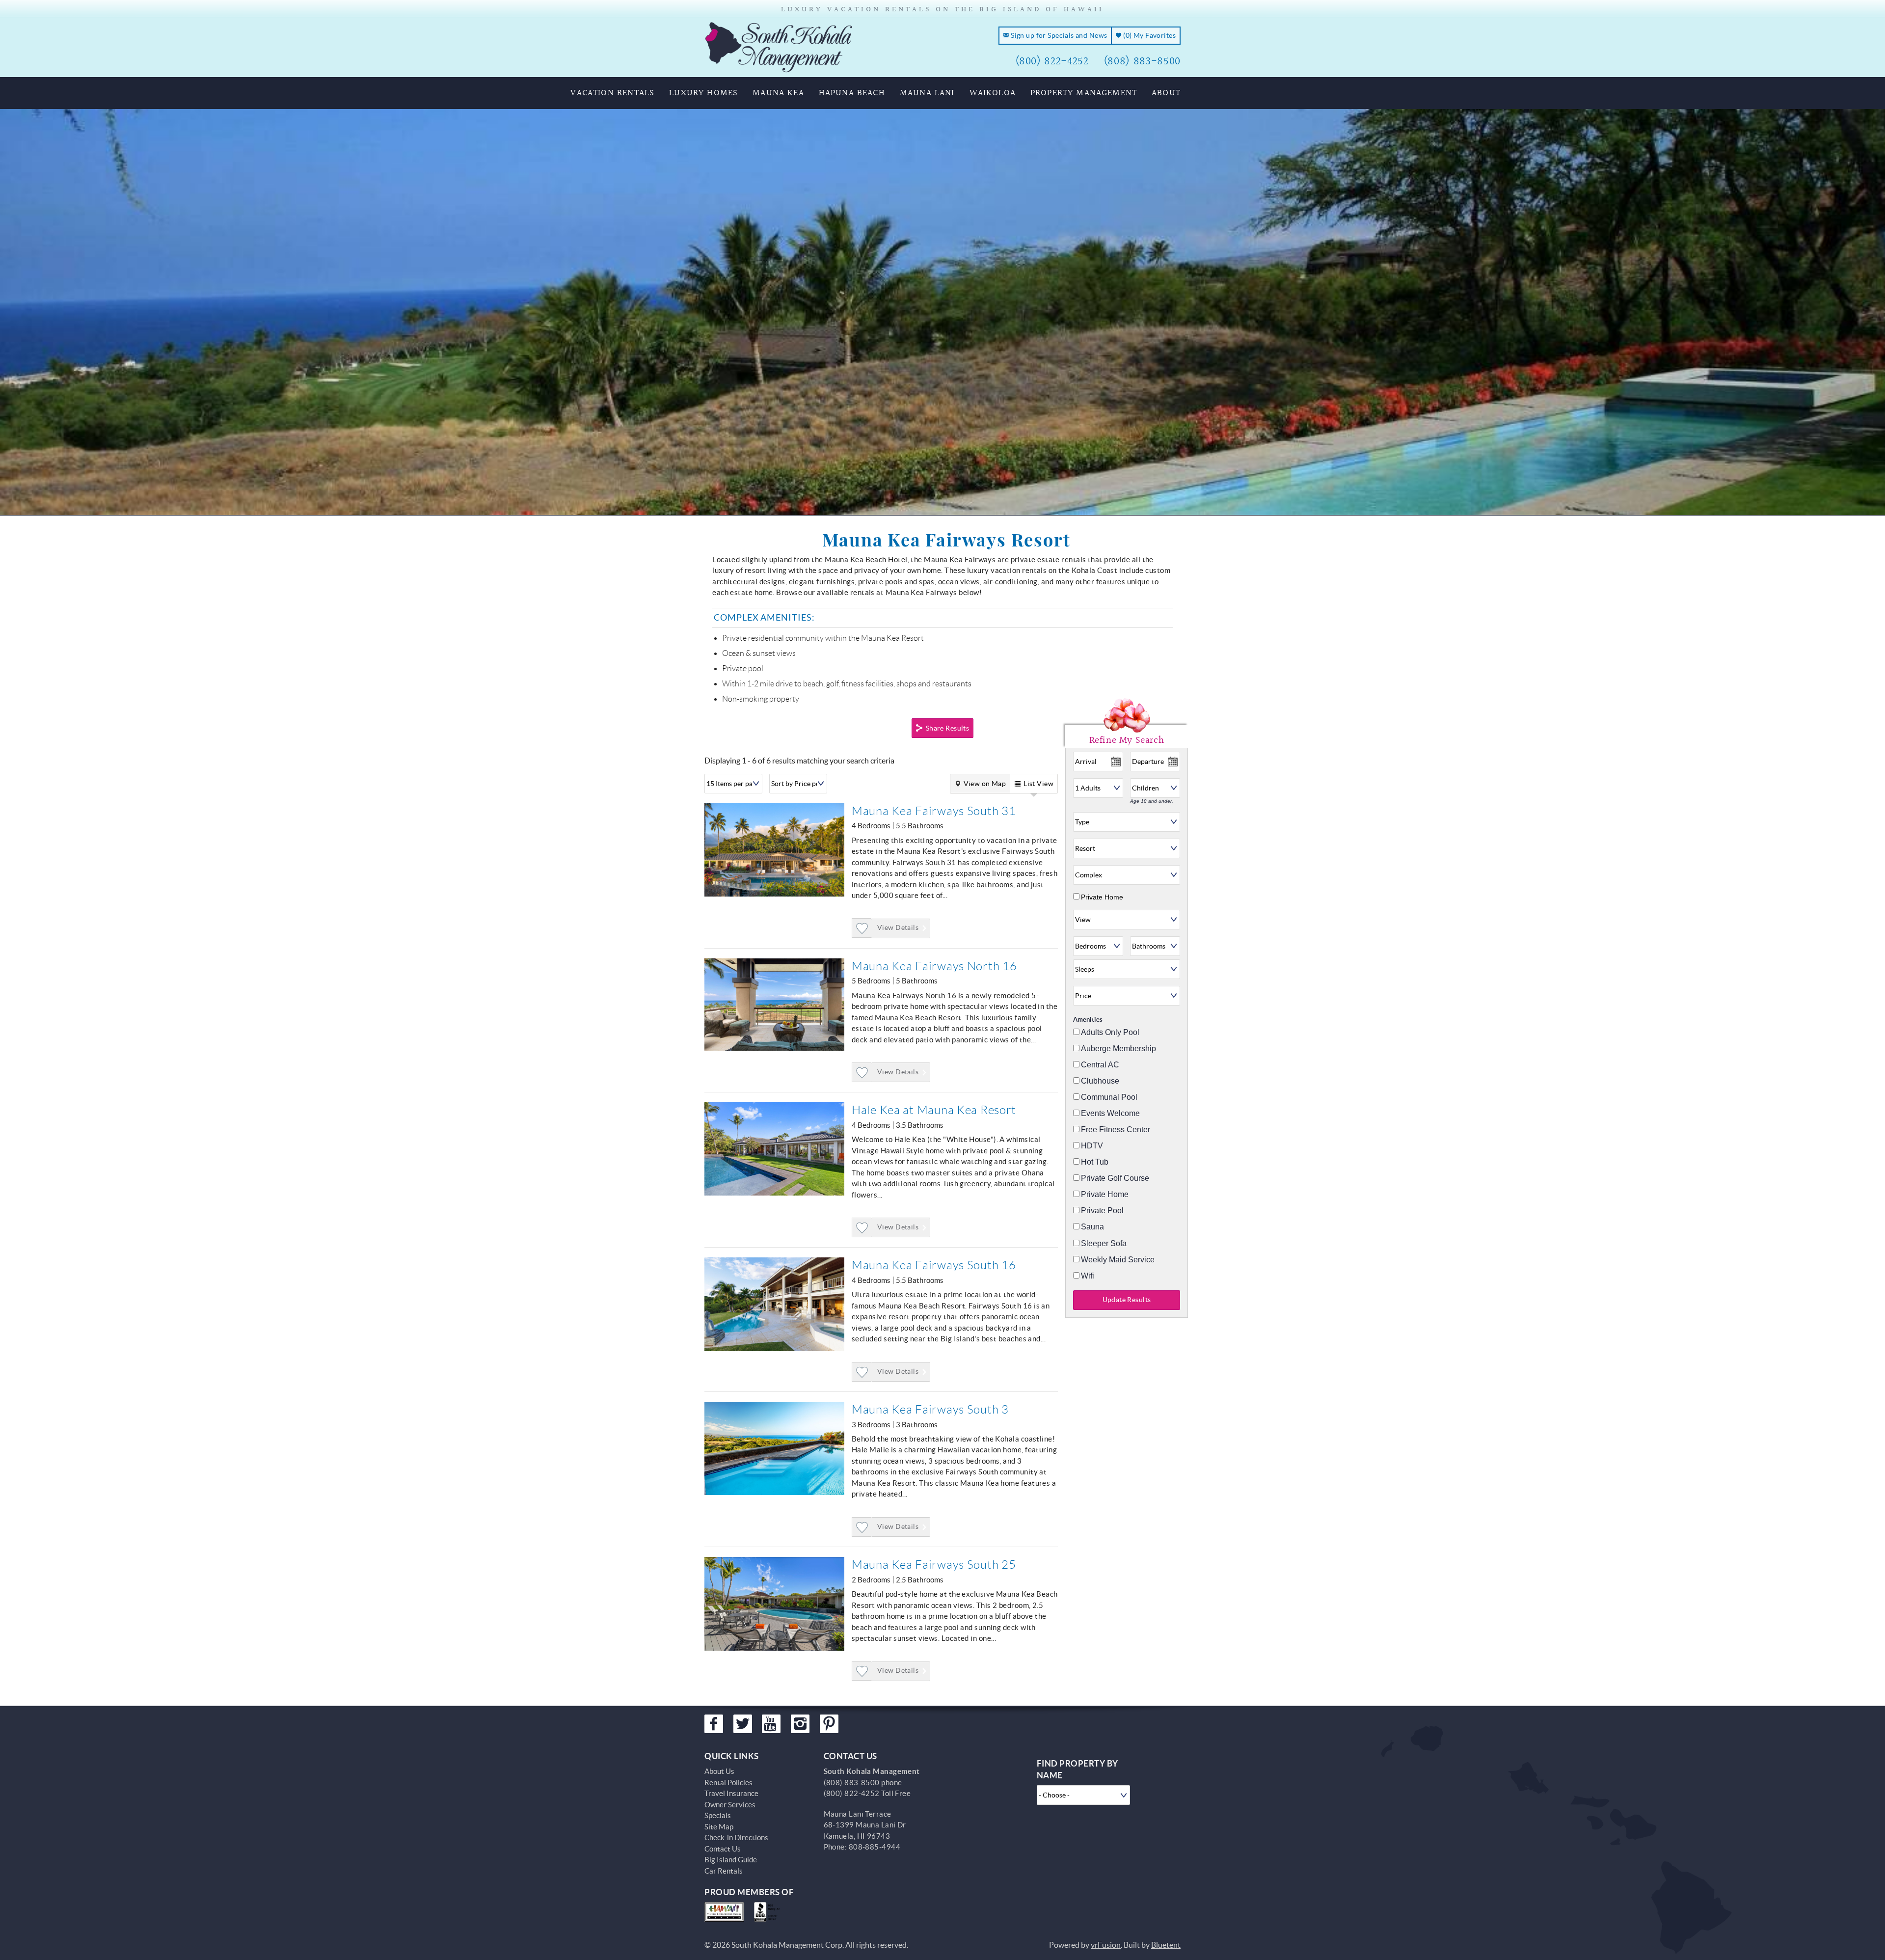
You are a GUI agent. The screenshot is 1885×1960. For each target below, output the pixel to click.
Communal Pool (1109, 1097)
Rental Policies (728, 1783)
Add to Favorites (862, 938)
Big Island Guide (731, 1860)
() (1149, 35)
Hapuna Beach (852, 93)
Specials (718, 1815)
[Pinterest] (829, 1724)
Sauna (1092, 1227)
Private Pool (1102, 1211)
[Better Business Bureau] (769, 1912)
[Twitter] (743, 1724)
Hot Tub (1095, 1162)
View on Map (985, 784)
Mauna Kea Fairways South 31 (934, 811)
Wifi (1088, 1276)
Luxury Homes (703, 93)
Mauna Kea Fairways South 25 (934, 1565)
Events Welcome (1110, 1114)
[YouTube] (771, 1724)
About (1166, 93)
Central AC (1100, 1065)
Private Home (1102, 897)
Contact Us (723, 1849)
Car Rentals (724, 1871)
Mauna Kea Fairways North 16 (934, 966)
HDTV (1092, 1146)
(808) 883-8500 (1142, 61)
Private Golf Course (1115, 1178)
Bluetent (1166, 1945)
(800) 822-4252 (1052, 61)
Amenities (1088, 1020)
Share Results (947, 728)
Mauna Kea (778, 93)
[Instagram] (800, 1724)
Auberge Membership (1118, 1049)
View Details (898, 927)
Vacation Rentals (612, 93)
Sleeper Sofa (1104, 1244)
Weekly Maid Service (1118, 1260)
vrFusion (1106, 1945)
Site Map (719, 1827)
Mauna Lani (927, 93)
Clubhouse (1100, 1081)
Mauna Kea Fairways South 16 (934, 1265)
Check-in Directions (736, 1837)
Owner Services (730, 1805)
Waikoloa (993, 93)
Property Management (1084, 93)
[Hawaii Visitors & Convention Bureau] (724, 1912)
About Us (719, 1771)
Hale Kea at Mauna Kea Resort (934, 1110)
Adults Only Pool (1110, 1033)
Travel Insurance (731, 1793)
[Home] (779, 46)
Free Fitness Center (1116, 1130)
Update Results (1127, 1300)
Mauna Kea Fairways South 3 (930, 1410)
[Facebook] (714, 1724)
